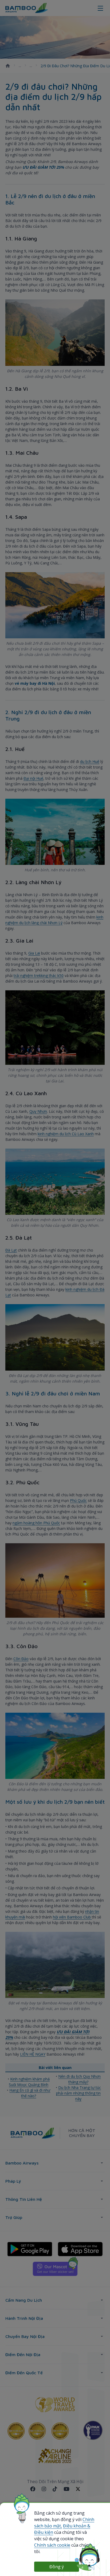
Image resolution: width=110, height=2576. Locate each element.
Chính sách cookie (52, 2545)
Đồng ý (57, 2567)
